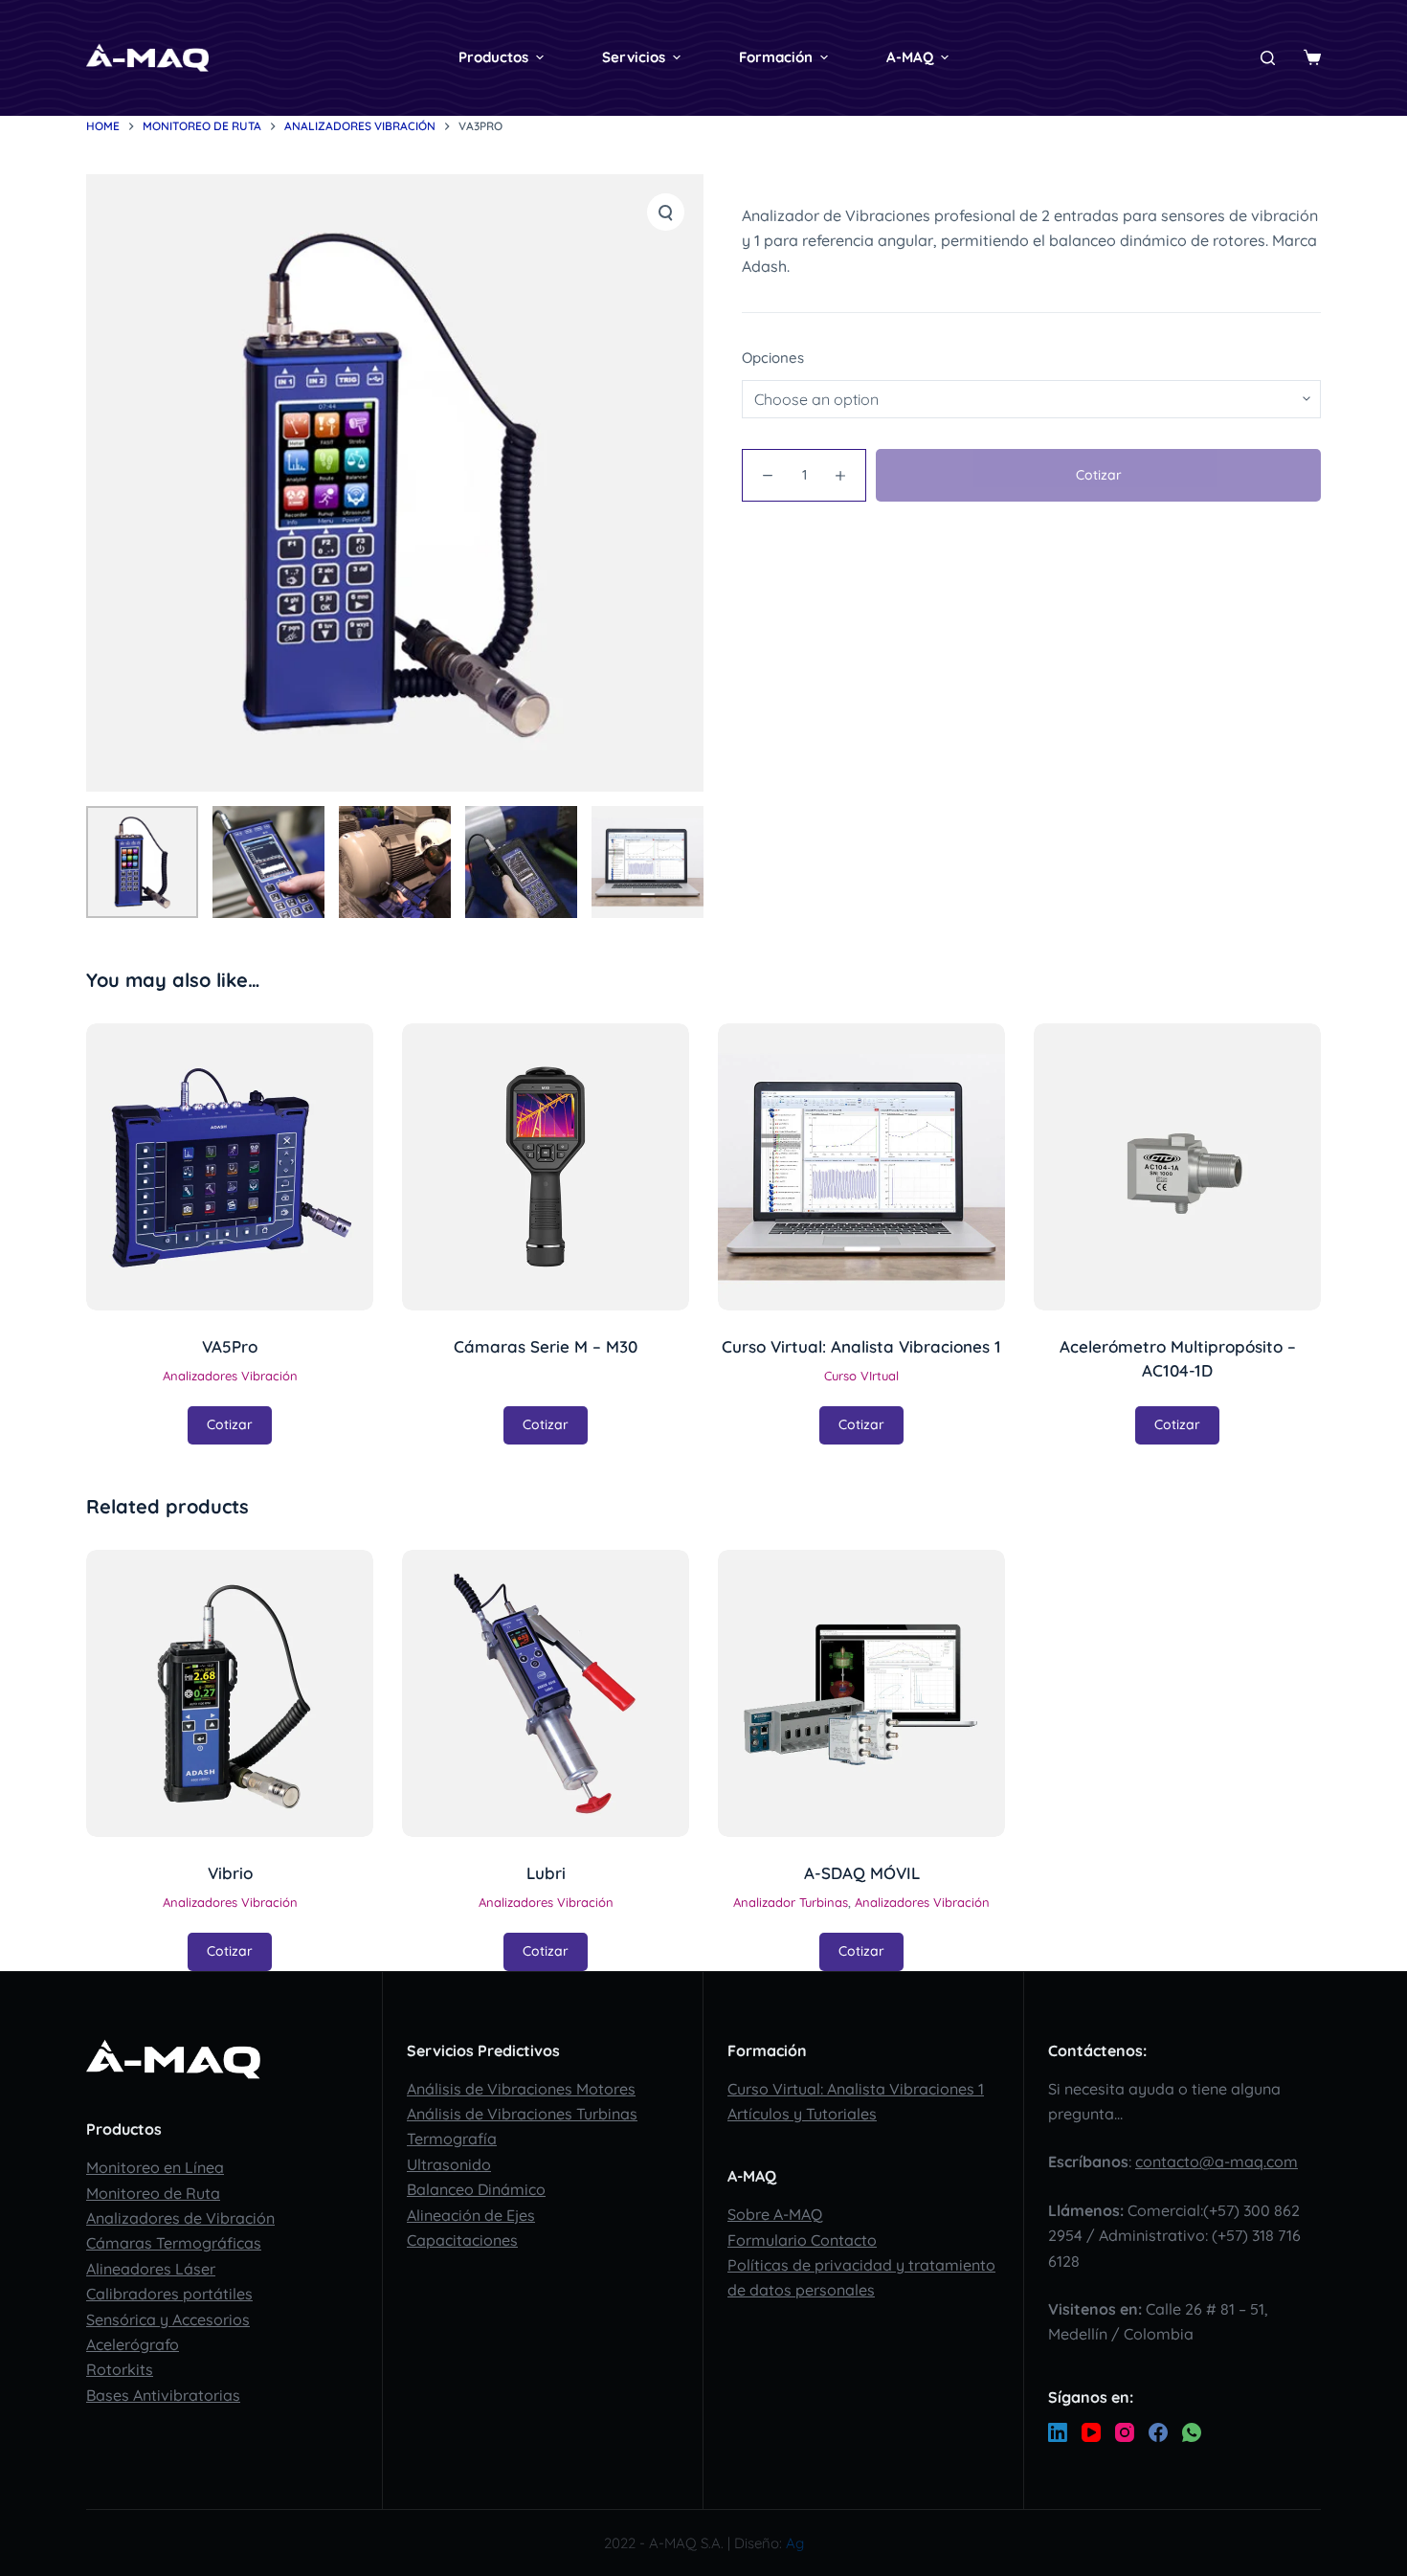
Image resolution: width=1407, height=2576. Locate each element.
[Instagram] (1125, 2432)
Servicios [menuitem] (634, 57)
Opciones (773, 358)
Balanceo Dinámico (476, 2189)
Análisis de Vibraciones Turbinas (522, 2114)
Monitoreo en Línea (155, 2167)
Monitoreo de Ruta (153, 2193)
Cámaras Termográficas (174, 2243)
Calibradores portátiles (169, 2294)
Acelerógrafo (133, 2344)
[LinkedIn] (1058, 2432)
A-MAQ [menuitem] (910, 57)
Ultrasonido (449, 2164)
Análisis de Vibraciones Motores (521, 2089)
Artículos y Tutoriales (802, 2114)
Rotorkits (120, 2369)
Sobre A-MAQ (775, 2214)
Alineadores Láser (151, 2269)
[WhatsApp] (1192, 2432)
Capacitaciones (462, 2240)
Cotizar (1099, 475)
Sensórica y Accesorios (168, 2319)
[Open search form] (1268, 58)
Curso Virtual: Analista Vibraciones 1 (856, 2089)
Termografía (452, 2139)
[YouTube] (1091, 2432)
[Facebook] (1158, 2432)
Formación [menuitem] (776, 57)
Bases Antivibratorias (163, 2395)
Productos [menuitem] (493, 57)
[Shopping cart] (1312, 57)
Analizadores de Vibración (180, 2218)
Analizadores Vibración (230, 1376)
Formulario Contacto (802, 2240)
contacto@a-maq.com (1217, 2162)
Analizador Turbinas (791, 1902)
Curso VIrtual (861, 1376)
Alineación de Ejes (471, 2215)
